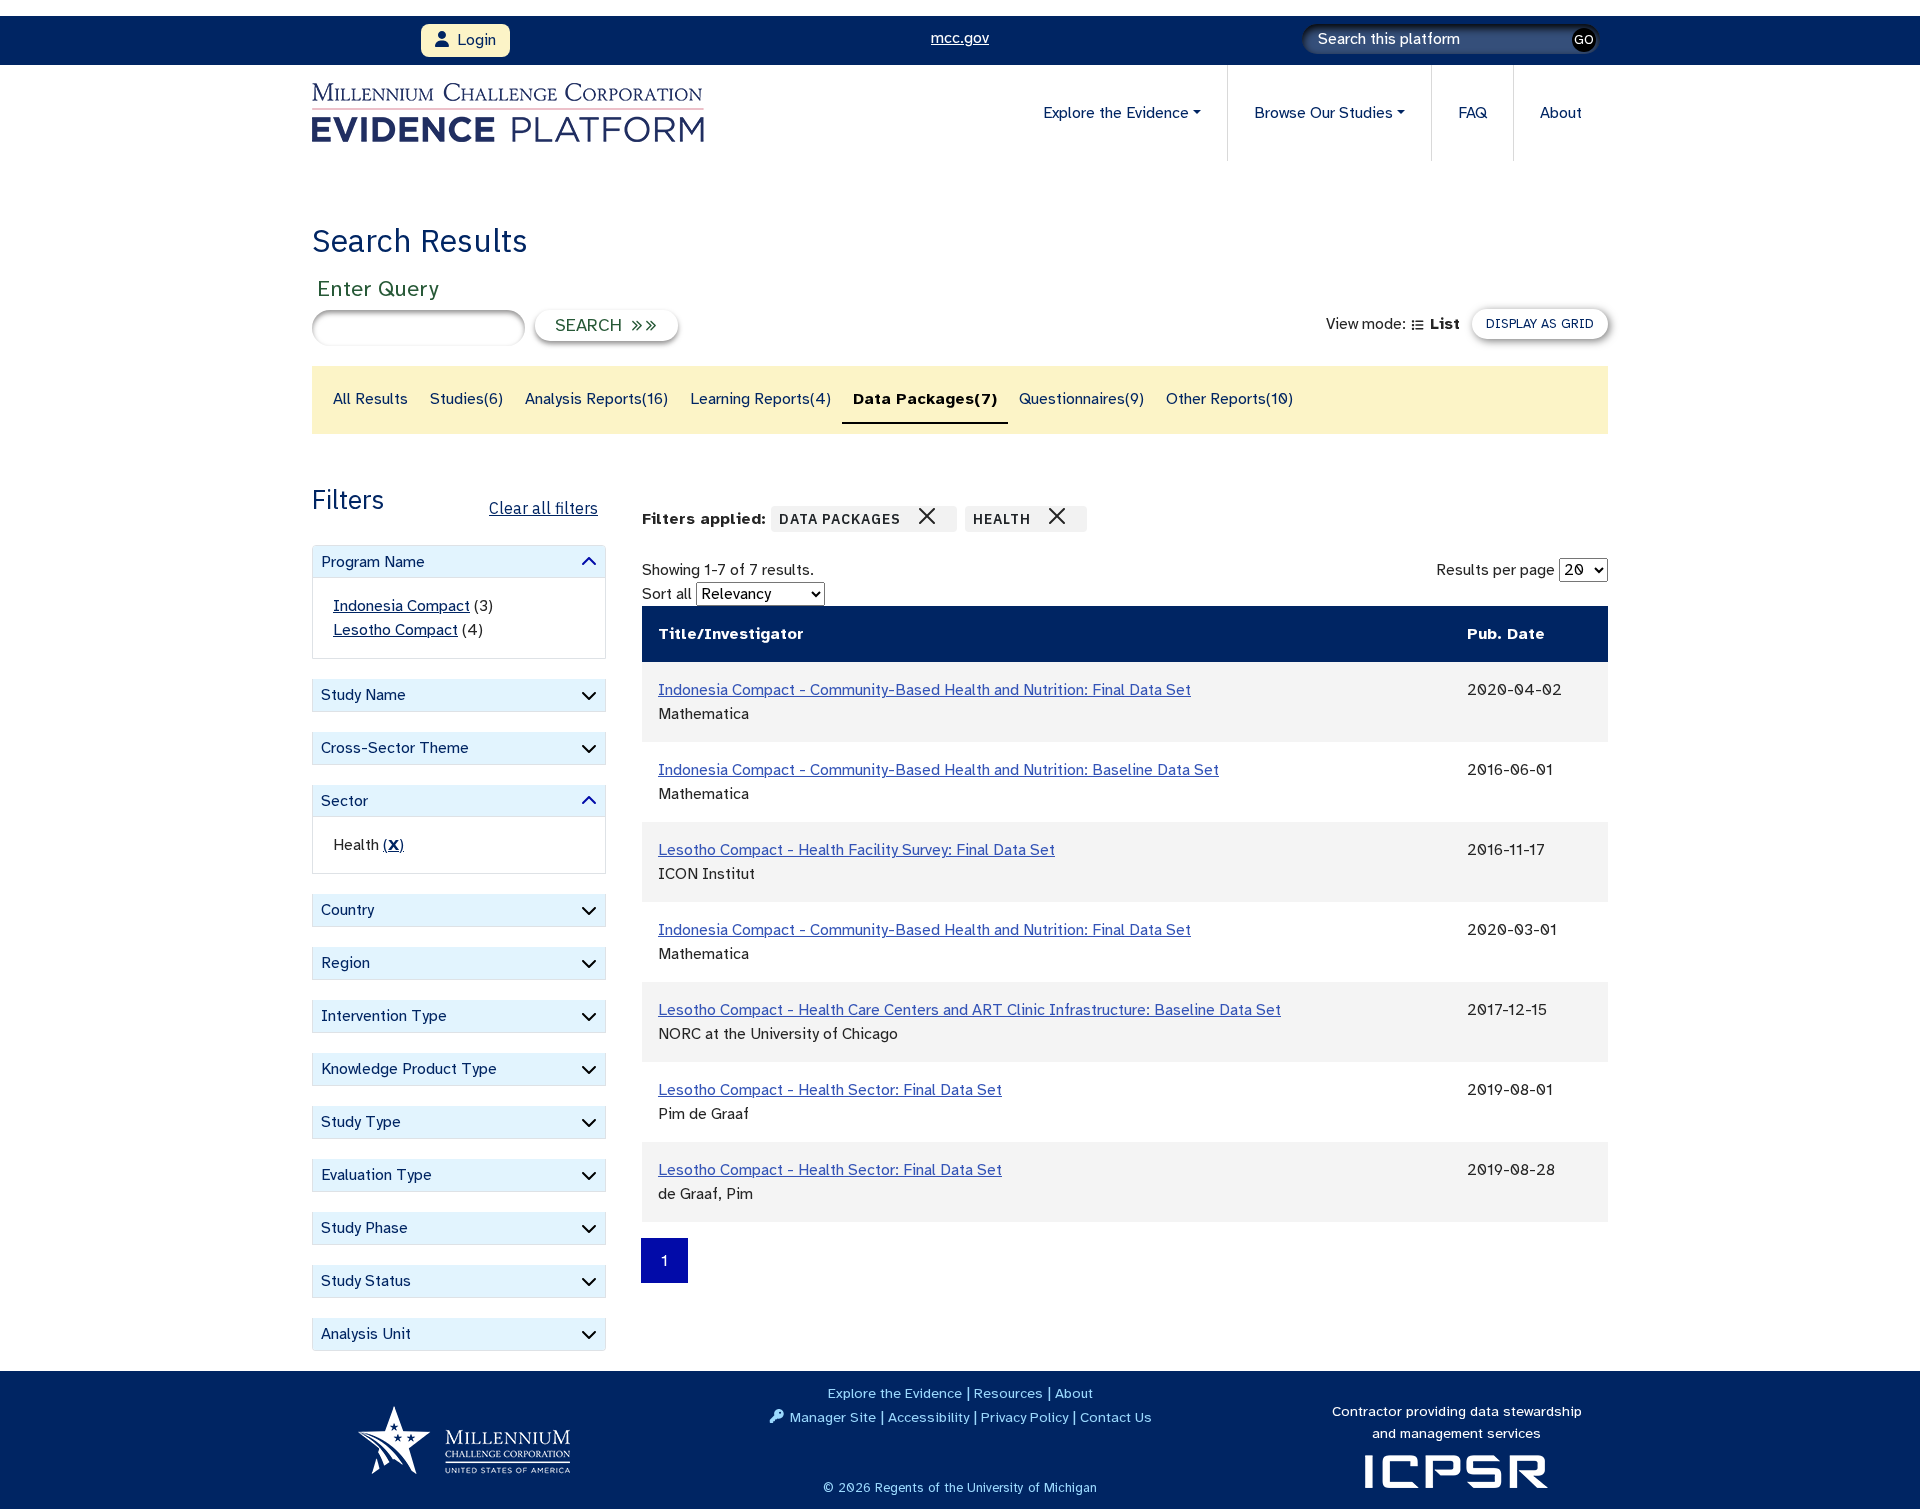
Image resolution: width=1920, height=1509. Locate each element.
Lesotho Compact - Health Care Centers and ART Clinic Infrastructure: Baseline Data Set (969, 1010)
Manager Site (833, 1417)
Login (472, 40)
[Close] (927, 516)
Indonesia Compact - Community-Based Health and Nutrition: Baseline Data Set (938, 770)
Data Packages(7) (925, 399)
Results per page (1495, 570)
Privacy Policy (1024, 1417)
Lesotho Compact (395, 630)
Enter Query (377, 288)
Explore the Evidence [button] (1116, 113)
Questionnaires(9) (1081, 399)
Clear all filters (543, 508)
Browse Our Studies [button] (1323, 113)
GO (1584, 39)
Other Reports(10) (1229, 399)
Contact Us (1116, 1417)
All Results (370, 399)
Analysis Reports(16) (596, 399)
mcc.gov (960, 38)
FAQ (1472, 113)
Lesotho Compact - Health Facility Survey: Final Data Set (856, 850)
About (1561, 113)
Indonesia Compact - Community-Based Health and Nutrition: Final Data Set (924, 690)
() (393, 845)
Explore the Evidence (895, 1393)
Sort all (667, 594)
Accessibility (928, 1417)
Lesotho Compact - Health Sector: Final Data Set (830, 1090)
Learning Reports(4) (760, 399)
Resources (1008, 1393)
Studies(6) (466, 399)
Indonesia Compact (401, 606)
